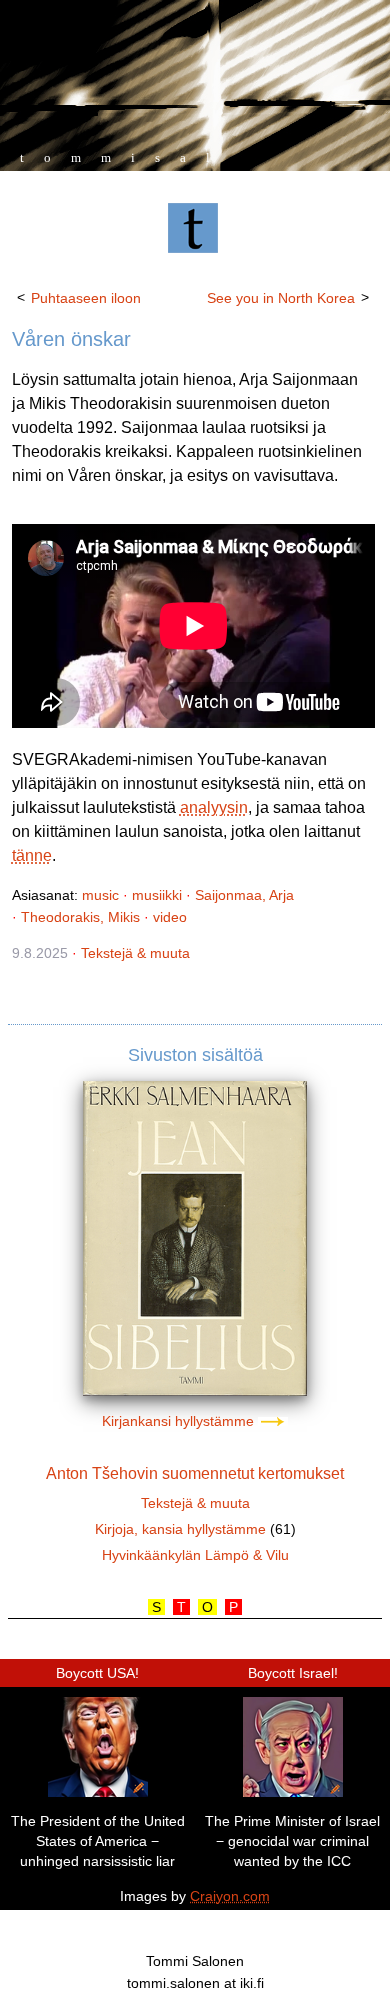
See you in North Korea (281, 298)
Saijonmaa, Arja (244, 895)
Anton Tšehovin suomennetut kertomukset (195, 1473)
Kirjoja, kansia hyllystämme (180, 1529)
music (100, 895)
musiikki (157, 895)
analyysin (214, 807)
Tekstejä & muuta (135, 953)
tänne (32, 855)
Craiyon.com (230, 1896)
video (170, 917)
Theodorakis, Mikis (80, 917)
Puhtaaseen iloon (86, 298)
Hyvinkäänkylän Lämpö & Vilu (195, 1555)
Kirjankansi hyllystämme (180, 1421)
